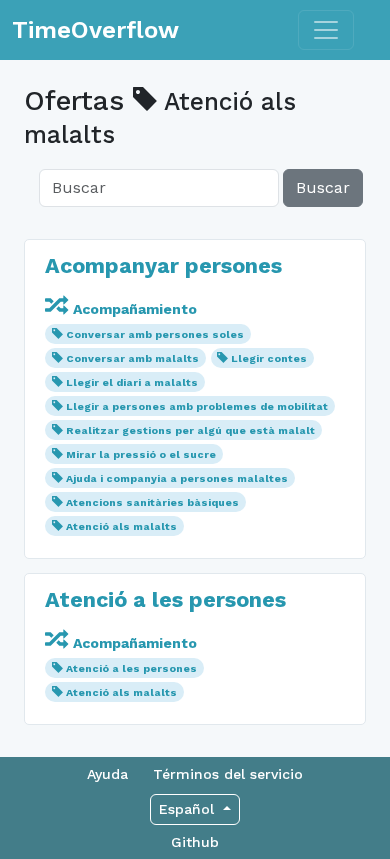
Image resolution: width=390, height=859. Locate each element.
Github (195, 842)
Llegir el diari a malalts (132, 382)
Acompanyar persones (163, 265)
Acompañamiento (133, 309)
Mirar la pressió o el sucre (141, 454)
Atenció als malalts (121, 526)
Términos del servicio (228, 774)
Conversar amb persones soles (155, 334)
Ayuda (107, 774)
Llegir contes (269, 358)
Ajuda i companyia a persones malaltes (177, 478)
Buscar (323, 187)
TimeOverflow (95, 30)
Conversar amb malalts (132, 358)
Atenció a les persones (165, 599)
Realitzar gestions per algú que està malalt (190, 430)
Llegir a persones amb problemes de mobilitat (197, 406)
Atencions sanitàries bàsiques (152, 502)
